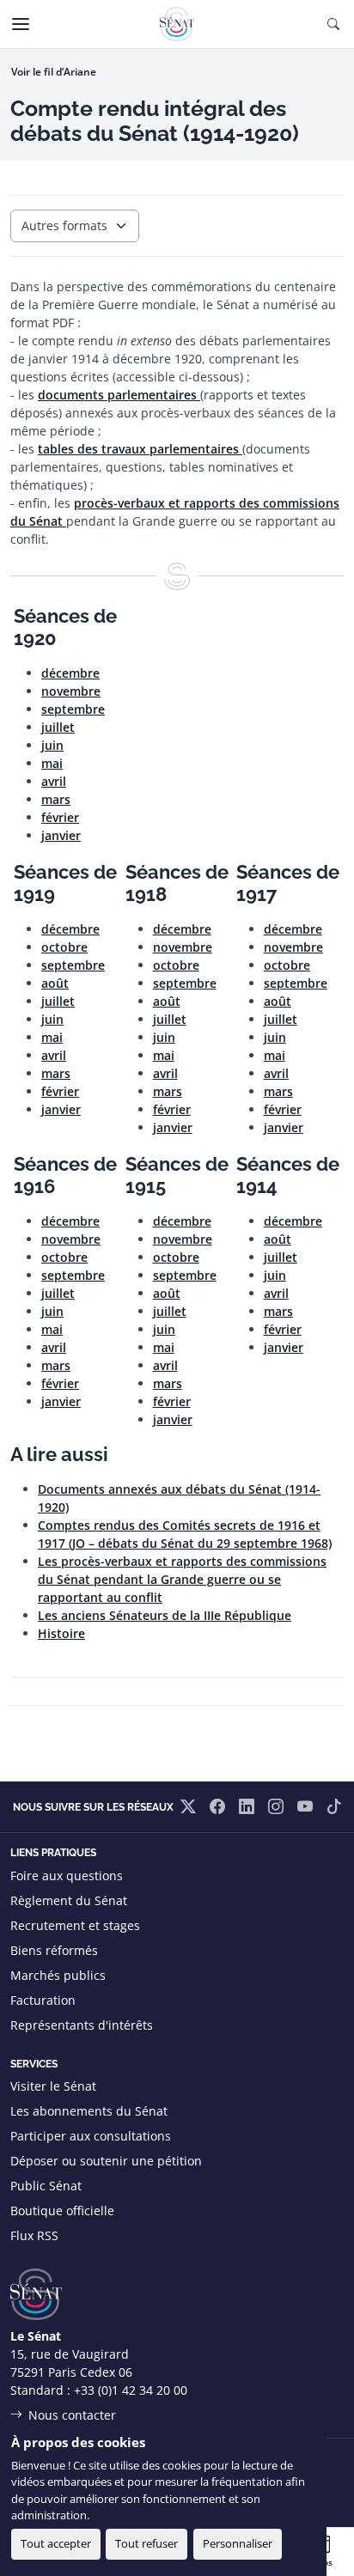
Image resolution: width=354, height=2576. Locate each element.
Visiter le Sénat (53, 2086)
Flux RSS (34, 2235)
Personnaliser (238, 2543)
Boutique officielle (62, 2211)
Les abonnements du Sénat (89, 2111)
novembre (71, 691)
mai (52, 763)
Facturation (43, 2000)
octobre (64, 947)
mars (56, 799)
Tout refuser (146, 2543)
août (55, 983)
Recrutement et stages (75, 1925)
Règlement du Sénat (69, 1900)
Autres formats (64, 225)
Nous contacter (72, 2415)
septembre (73, 709)
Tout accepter (56, 2543)
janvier (61, 835)
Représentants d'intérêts (82, 2025)
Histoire (61, 1633)
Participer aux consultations (91, 2136)
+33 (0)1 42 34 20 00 (131, 2390)
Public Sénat (46, 2186)
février (60, 817)
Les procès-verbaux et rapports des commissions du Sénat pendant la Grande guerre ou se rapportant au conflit (182, 1579)
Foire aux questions (67, 1876)
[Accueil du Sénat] (177, 24)
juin (52, 745)
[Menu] (21, 24)
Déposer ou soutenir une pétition (106, 2161)
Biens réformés (54, 1950)
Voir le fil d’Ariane (54, 72)
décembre (70, 673)
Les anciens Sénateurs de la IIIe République (165, 1615)
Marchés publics (58, 1975)
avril (54, 781)
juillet (58, 727)
